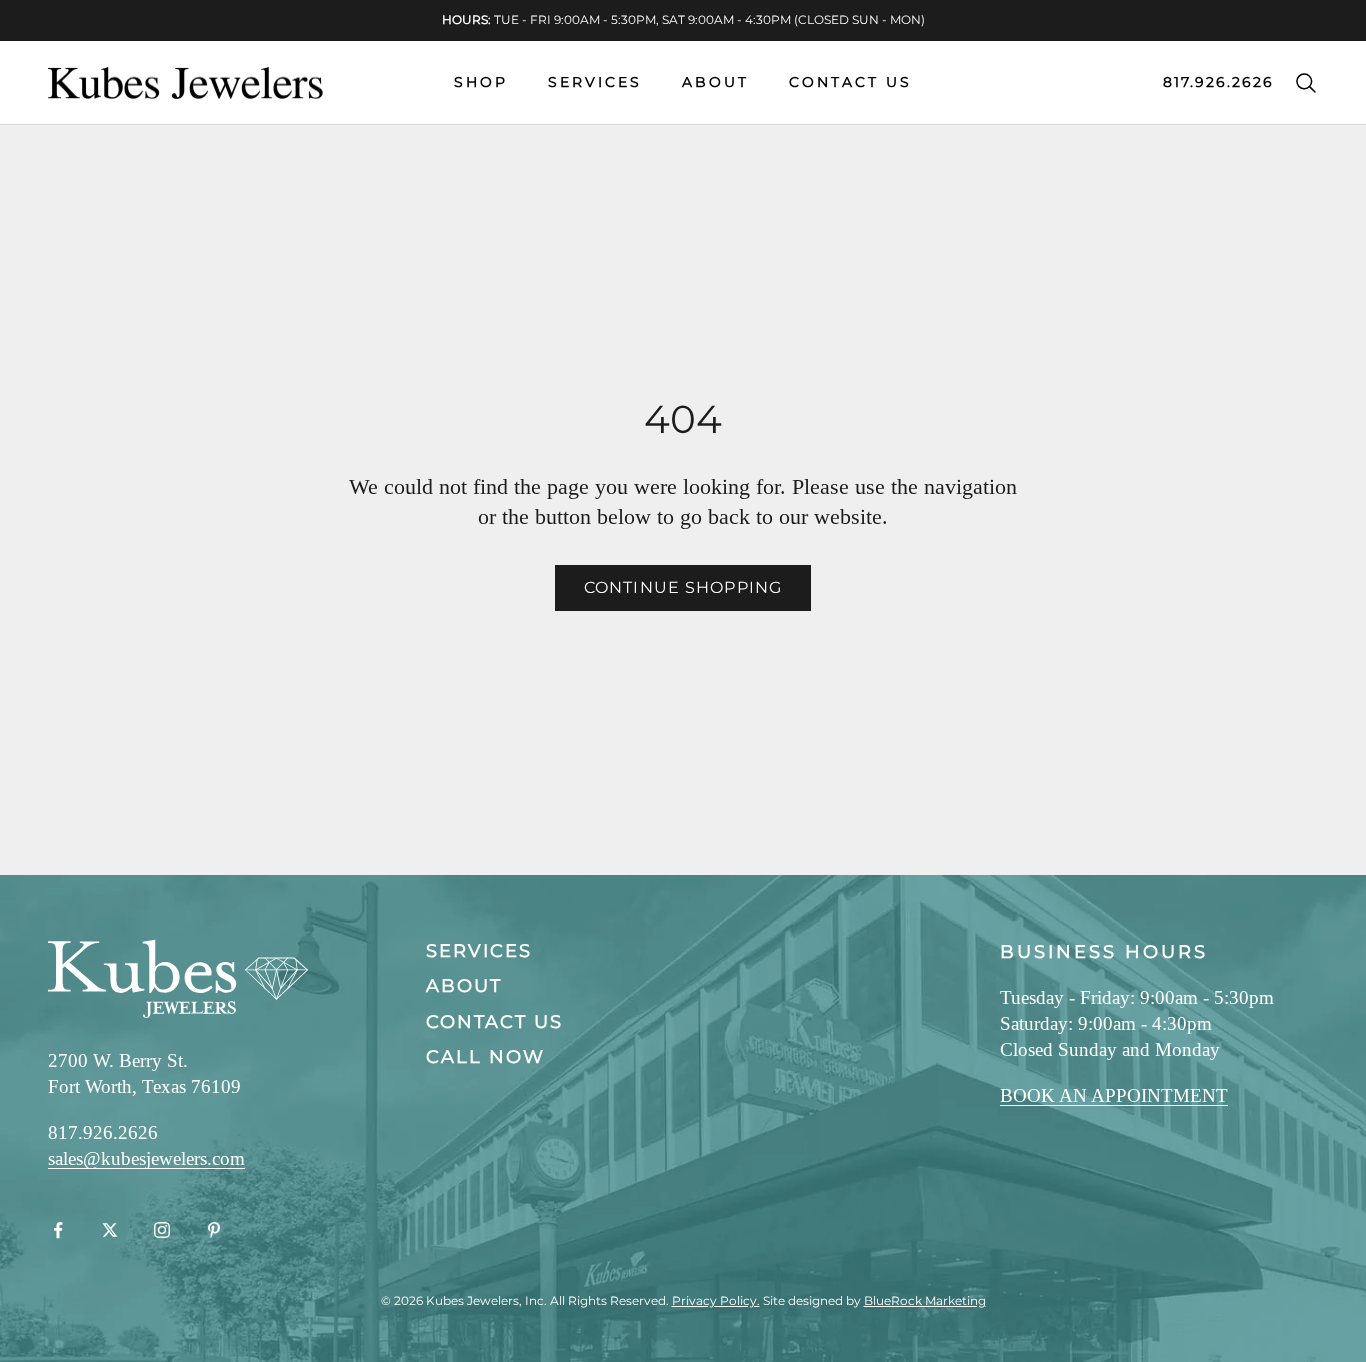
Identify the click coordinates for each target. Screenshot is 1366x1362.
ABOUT (715, 82)
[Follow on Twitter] (110, 1230)
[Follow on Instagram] (162, 1230)
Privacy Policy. (716, 1300)
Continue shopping (683, 587)
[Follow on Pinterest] (214, 1230)
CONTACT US (850, 82)
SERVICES (595, 82)
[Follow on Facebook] (58, 1230)
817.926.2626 (1218, 82)
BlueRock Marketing (925, 1300)
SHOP (481, 82)
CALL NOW (485, 1057)
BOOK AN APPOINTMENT (1114, 1095)
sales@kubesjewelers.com (146, 1158)
